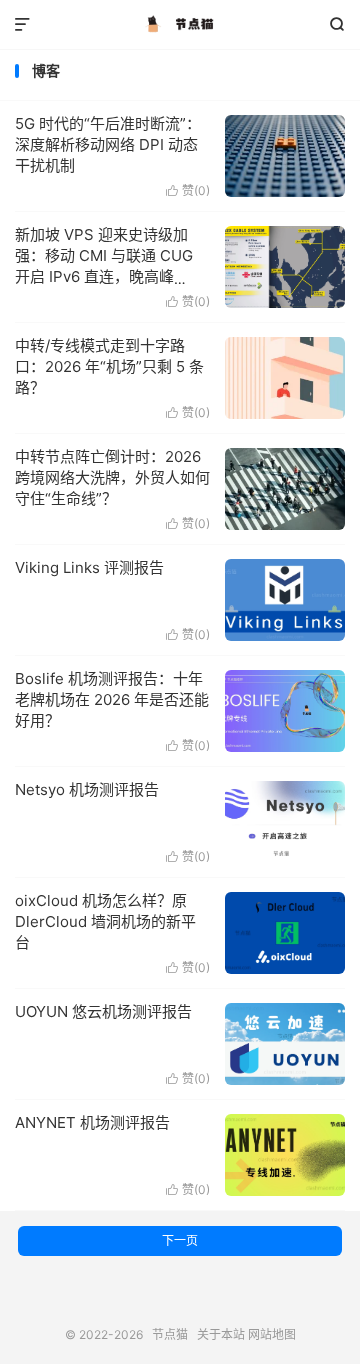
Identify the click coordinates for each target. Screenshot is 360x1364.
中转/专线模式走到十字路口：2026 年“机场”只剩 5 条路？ (109, 366)
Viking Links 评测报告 (89, 567)
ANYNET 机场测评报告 (92, 1122)
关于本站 (221, 1334)
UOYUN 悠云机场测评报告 (103, 1011)
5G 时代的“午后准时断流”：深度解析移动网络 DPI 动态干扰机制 (108, 144)
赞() (188, 190)
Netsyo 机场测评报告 (87, 789)
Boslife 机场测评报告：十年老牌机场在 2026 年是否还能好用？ (112, 699)
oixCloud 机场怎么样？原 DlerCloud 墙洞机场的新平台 (105, 921)
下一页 (180, 1240)
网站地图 (272, 1334)
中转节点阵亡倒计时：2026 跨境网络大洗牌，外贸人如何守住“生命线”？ (112, 477)
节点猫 (180, 25)
